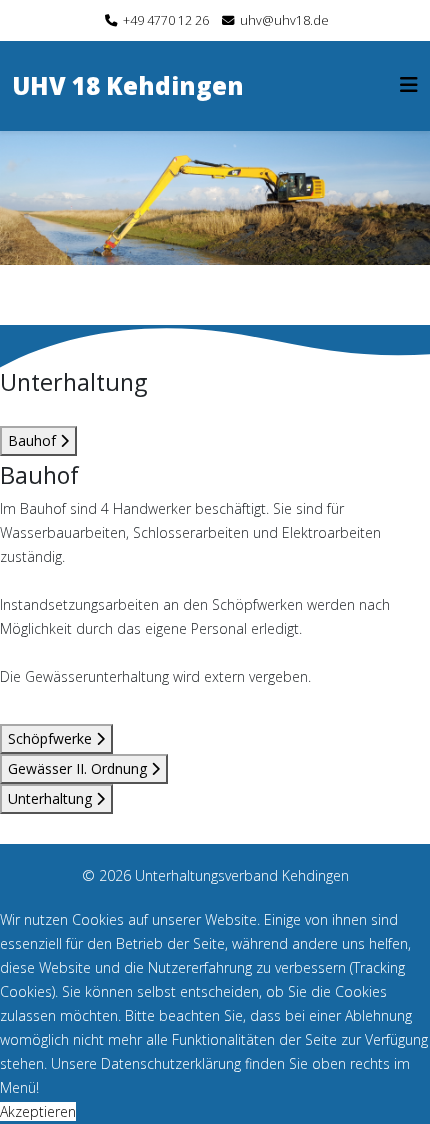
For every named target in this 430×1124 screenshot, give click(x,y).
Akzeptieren (38, 1111)
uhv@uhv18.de (284, 20)
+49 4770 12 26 (166, 20)
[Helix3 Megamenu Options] (409, 84)
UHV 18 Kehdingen (128, 85)
